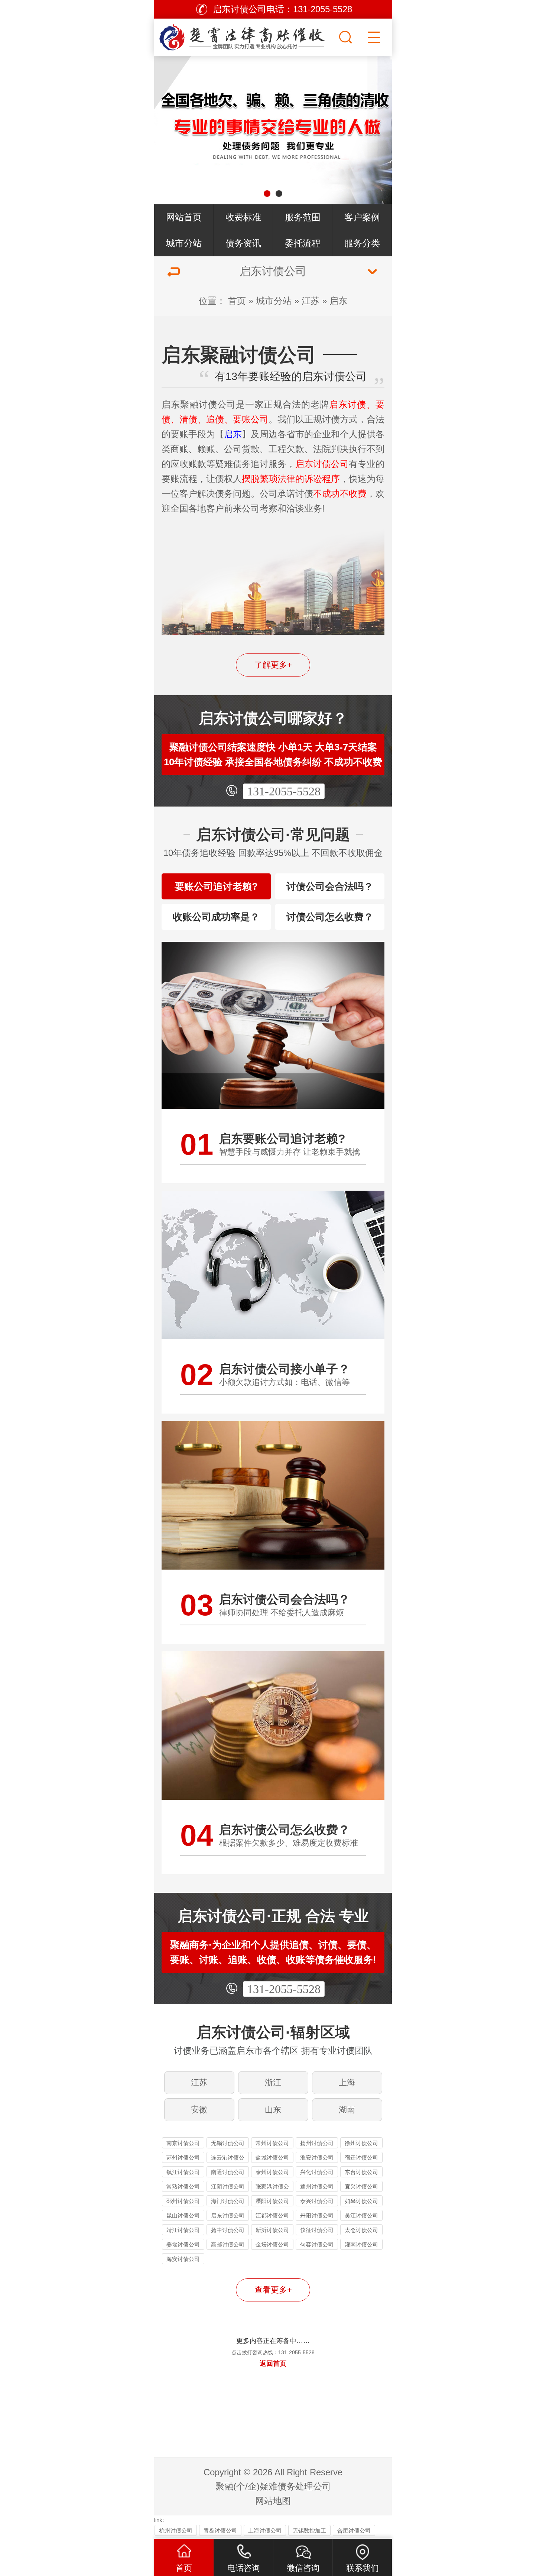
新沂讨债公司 (272, 2230)
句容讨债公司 (317, 2244)
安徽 (199, 2110)
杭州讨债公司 (176, 2530)
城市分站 (184, 243)
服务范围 (303, 217)
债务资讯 (243, 243)
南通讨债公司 (228, 2172)
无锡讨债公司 (228, 2143)
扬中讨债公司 (228, 2230)
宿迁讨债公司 (361, 2158)
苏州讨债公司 (183, 2158)
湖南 (347, 2110)
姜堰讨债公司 (183, 2244)
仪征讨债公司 (317, 2230)
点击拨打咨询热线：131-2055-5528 (273, 2352)
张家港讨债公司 (272, 2188)
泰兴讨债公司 (317, 2201)
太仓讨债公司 (361, 2230)
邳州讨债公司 (183, 2201)
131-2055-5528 (284, 791)
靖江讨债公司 (183, 2230)
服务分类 (362, 243)
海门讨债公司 (228, 2201)
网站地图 (273, 2501)
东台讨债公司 (361, 2172)
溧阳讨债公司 (272, 2201)
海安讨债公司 (183, 2259)
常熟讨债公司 (183, 2186)
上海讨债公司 (265, 2530)
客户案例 (362, 217)
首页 (237, 301)
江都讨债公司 (272, 2215)
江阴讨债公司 (228, 2186)
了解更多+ (273, 665)
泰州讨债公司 (272, 2172)
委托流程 (303, 243)
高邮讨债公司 (228, 2244)
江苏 (311, 301)
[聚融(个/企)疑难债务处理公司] (246, 35)
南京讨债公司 (183, 2143)
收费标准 (243, 217)
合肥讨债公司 (354, 2530)
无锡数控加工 (309, 2530)
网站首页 (184, 217)
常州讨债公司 (272, 2143)
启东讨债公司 (228, 2215)
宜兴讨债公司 (361, 2186)
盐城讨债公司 (272, 2158)
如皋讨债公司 (361, 2201)
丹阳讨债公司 (317, 2215)
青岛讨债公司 (220, 2530)
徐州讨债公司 (361, 2143)
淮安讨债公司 (317, 2158)
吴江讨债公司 (361, 2215)
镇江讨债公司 (183, 2172)
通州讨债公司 (317, 2186)
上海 (347, 2082)
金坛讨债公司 (272, 2244)
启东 (338, 301)
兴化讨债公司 (317, 2172)
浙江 (273, 2082)
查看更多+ (273, 2290)
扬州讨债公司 (317, 2143)
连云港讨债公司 (228, 2159)
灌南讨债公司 (361, 2244)
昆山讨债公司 (183, 2215)
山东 (273, 2110)
